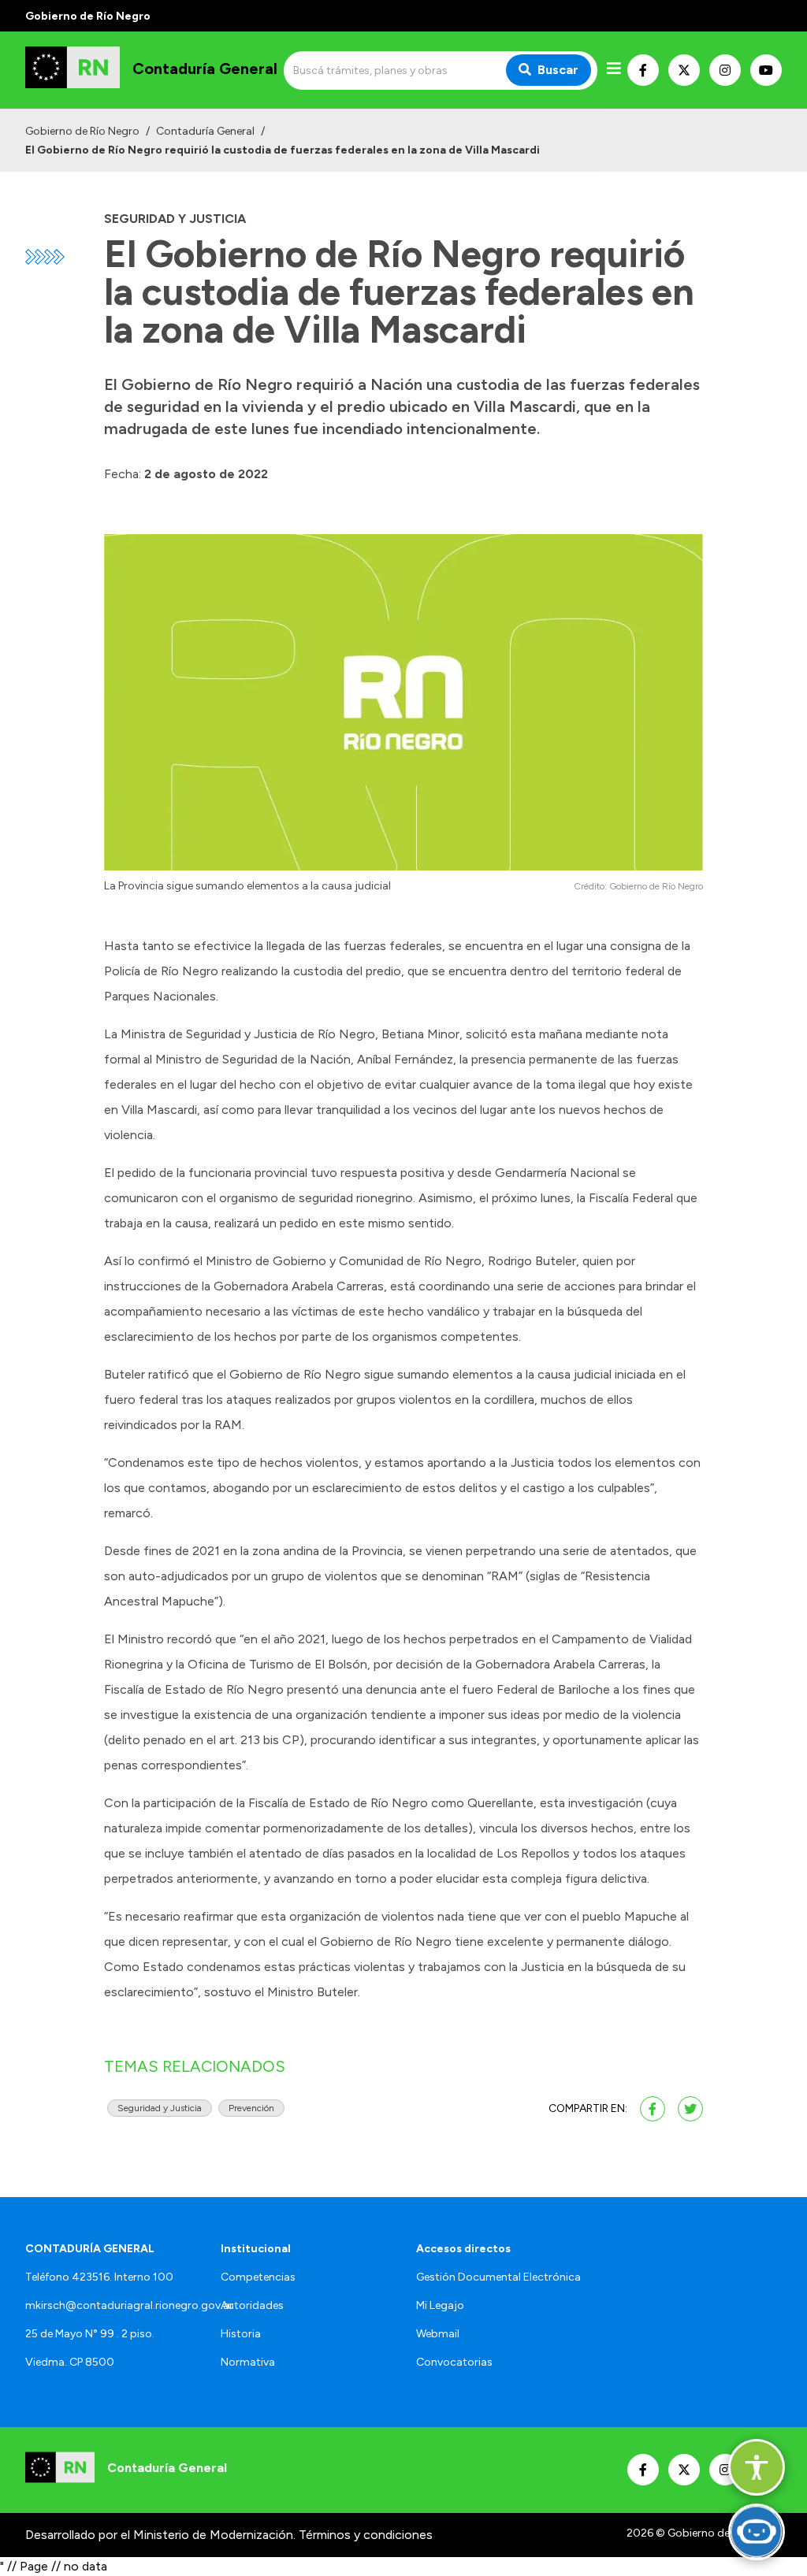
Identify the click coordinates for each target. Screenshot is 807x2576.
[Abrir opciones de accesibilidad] (757, 2467)
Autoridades (252, 2305)
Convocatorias (454, 2362)
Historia (241, 2334)
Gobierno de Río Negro (82, 131)
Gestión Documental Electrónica (498, 2277)
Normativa (248, 2362)
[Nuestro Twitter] (684, 70)
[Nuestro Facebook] (643, 70)
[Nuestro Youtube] (766, 70)
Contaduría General (205, 131)
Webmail (438, 2334)
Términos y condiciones (366, 2535)
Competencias (258, 2277)
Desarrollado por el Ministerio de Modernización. (160, 2535)
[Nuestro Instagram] (725, 70)
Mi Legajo (440, 2305)
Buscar (558, 70)
